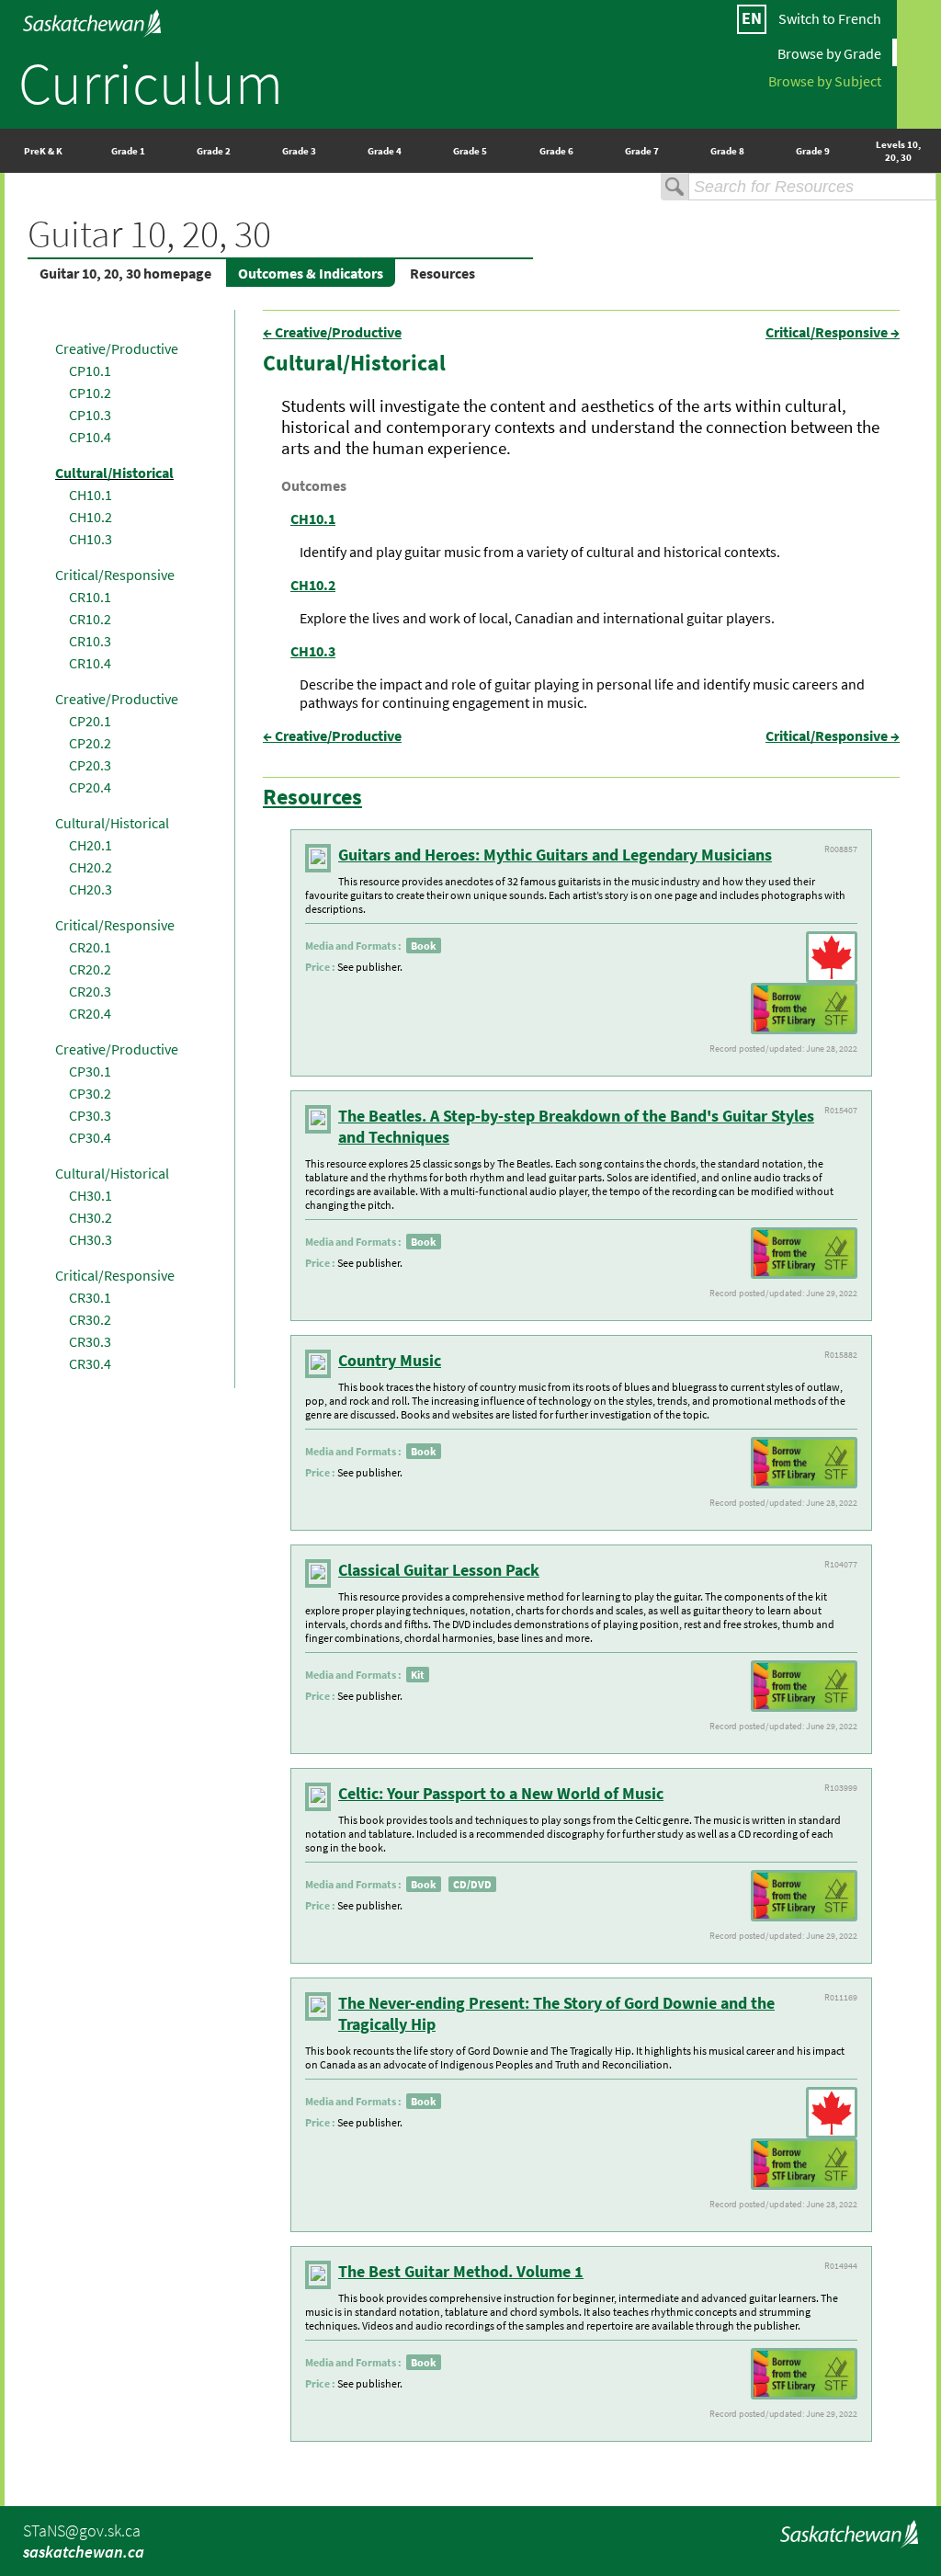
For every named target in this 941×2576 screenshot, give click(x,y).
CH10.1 (91, 495)
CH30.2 (91, 1217)
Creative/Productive (117, 348)
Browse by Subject (825, 80)
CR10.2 (90, 619)
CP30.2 (90, 1093)
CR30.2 (90, 1319)
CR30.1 (90, 1297)
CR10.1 (90, 597)
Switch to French (830, 18)
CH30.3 (91, 1239)
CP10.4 (90, 437)
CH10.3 (91, 539)
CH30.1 (91, 1195)
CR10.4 (90, 663)
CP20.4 (90, 787)
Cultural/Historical (114, 473)
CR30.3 (90, 1341)
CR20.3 (90, 991)
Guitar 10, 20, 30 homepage (125, 273)
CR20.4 (90, 1013)
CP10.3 (90, 415)
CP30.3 (90, 1115)
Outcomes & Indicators (311, 273)
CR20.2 (90, 969)
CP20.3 (90, 765)
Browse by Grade (829, 52)
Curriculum (151, 83)
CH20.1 (91, 845)
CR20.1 (90, 947)
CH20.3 (91, 889)
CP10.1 (90, 370)
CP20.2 (90, 743)
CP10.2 (90, 393)
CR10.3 (90, 641)
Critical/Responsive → (833, 332)
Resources (442, 273)
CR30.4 (90, 1363)
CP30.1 (90, 1071)
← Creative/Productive (332, 332)
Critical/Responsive (115, 575)
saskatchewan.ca (84, 2552)
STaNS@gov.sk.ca (82, 2530)
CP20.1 (90, 721)
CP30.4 (90, 1137)
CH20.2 (91, 867)
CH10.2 (91, 517)
